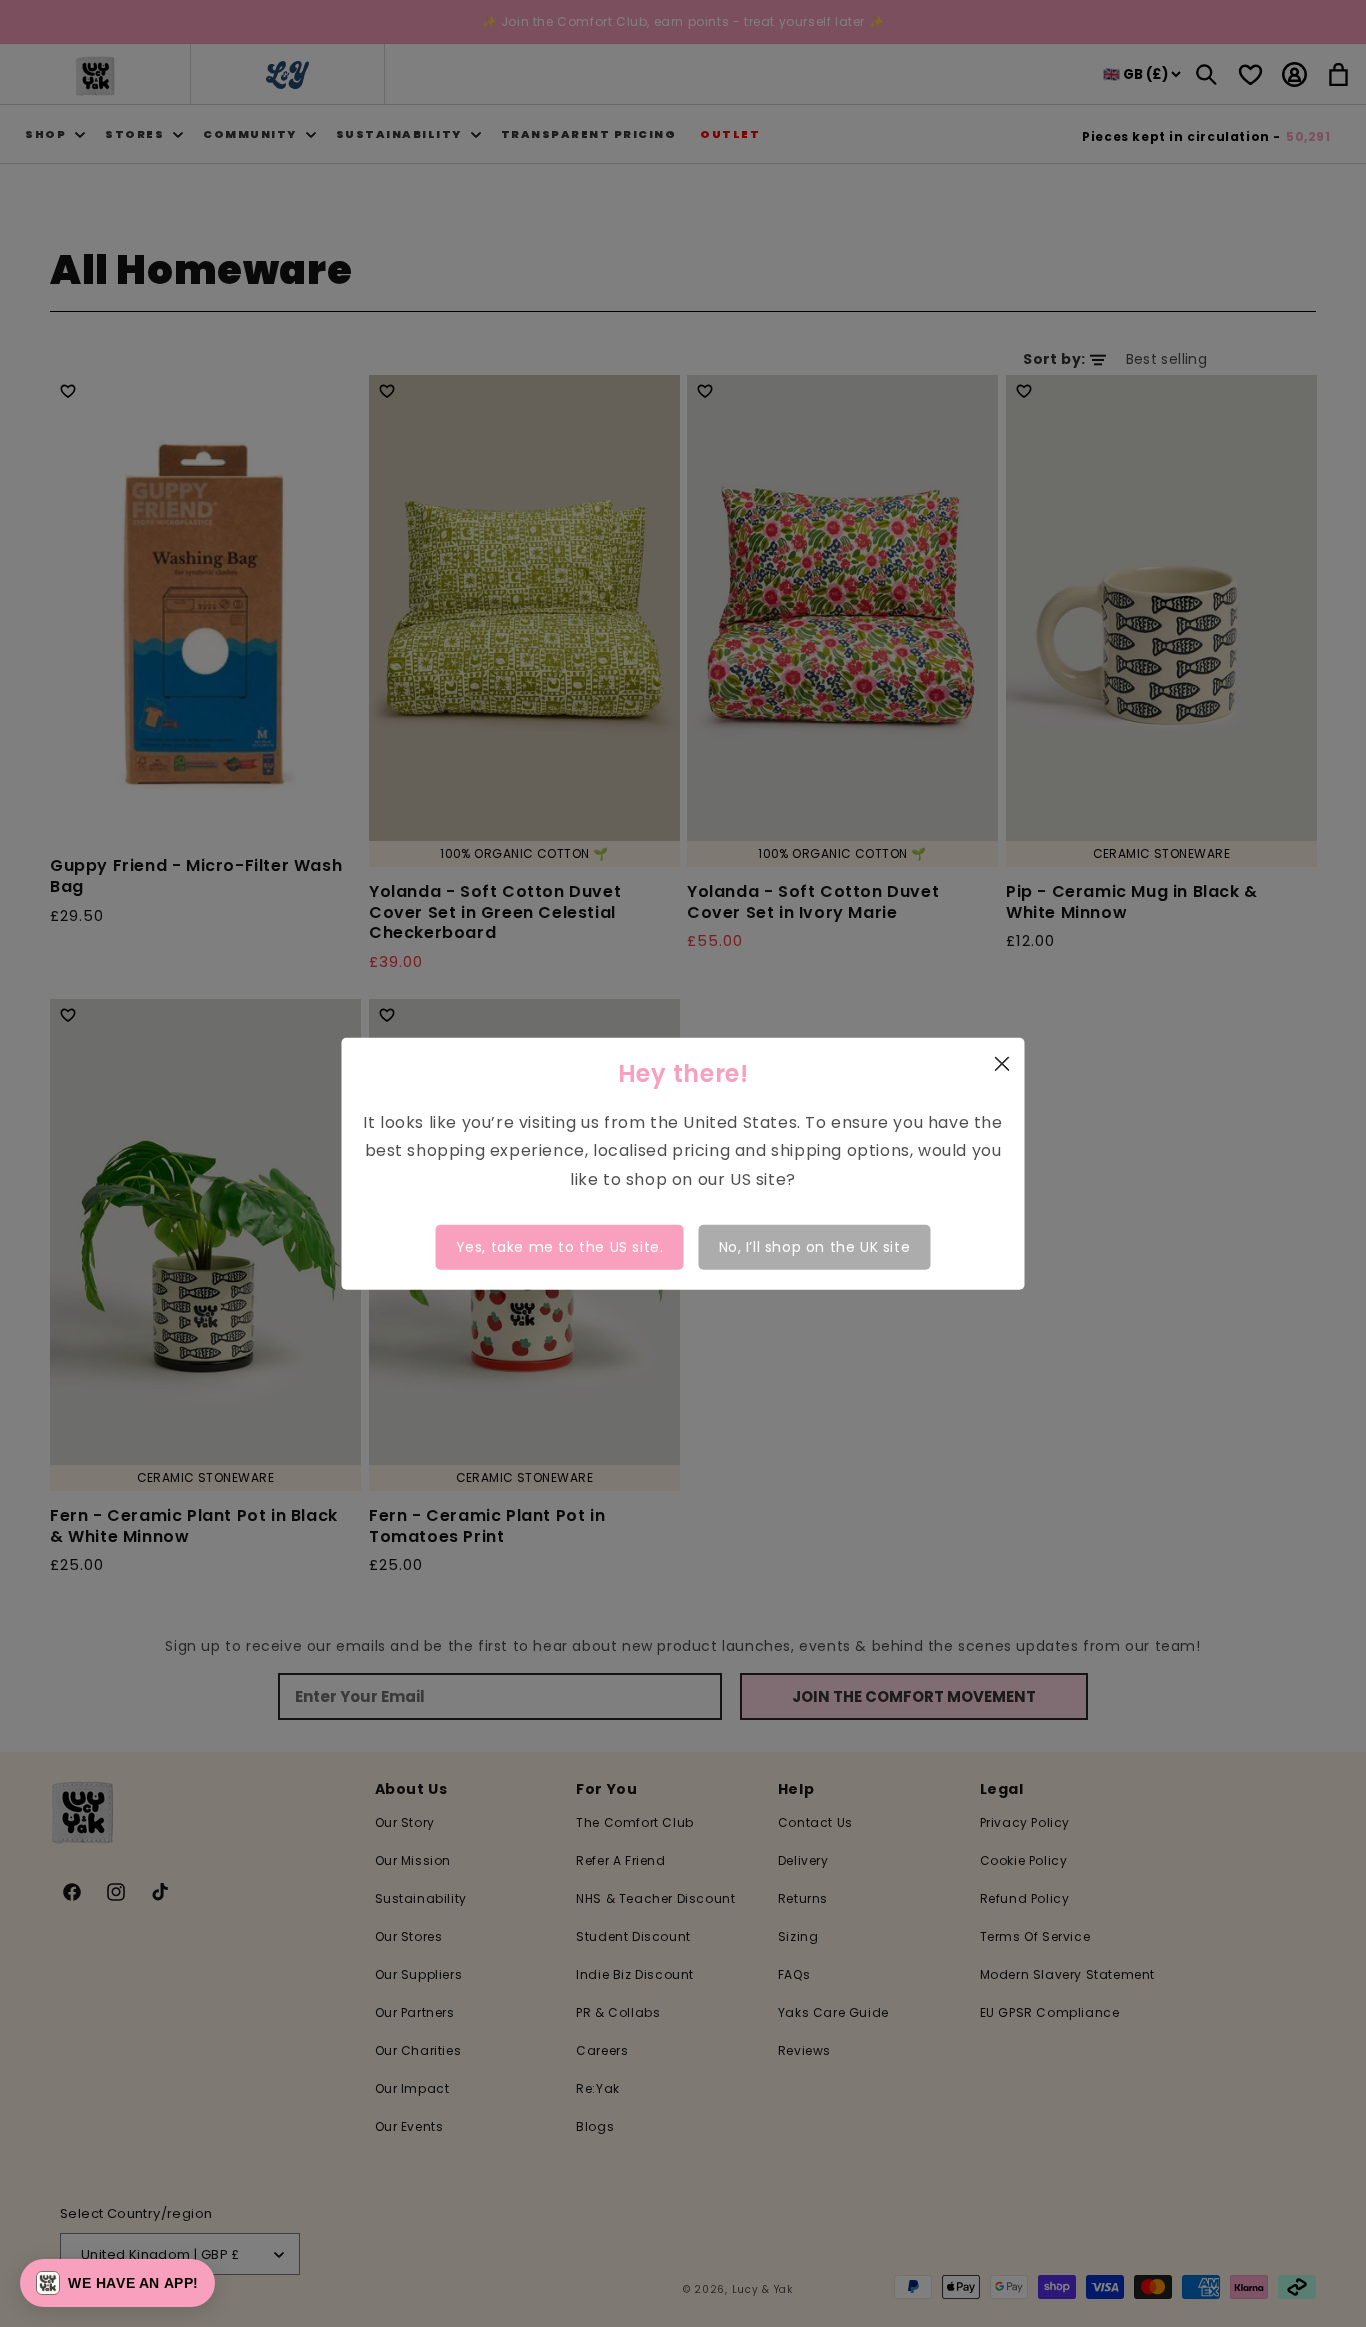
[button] (117, 2283)
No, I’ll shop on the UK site (815, 1247)
